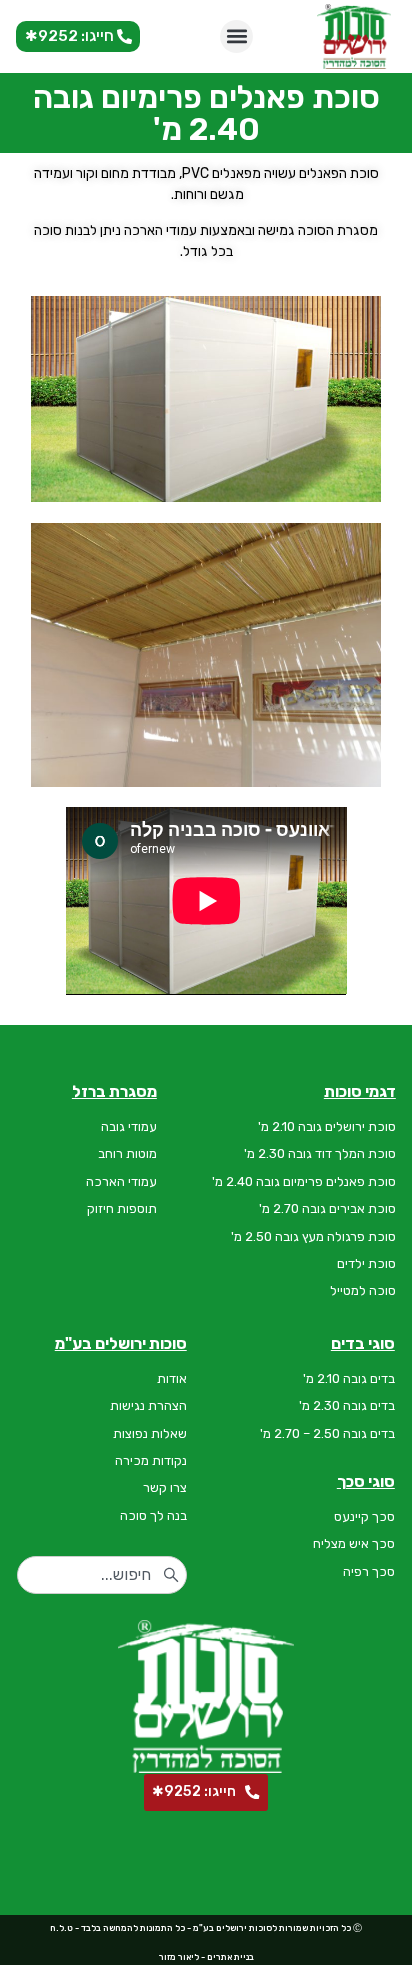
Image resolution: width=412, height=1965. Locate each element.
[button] (236, 36)
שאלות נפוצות (150, 1433)
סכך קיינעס (364, 1516)
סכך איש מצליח (354, 1543)
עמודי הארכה (121, 1181)
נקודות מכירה (151, 1460)
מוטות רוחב (127, 1153)
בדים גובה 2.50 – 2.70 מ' (327, 1433)
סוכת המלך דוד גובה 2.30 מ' (320, 1153)
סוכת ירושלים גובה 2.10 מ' (327, 1126)
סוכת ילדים (366, 1263)
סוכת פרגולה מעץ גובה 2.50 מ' (313, 1236)
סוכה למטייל (363, 1290)
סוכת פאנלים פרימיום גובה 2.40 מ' (304, 1181)
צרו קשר (165, 1487)
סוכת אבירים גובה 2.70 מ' (327, 1208)
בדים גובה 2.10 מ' (349, 1378)
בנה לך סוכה (153, 1515)
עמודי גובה (129, 1126)
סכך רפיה (369, 1571)
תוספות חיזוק (122, 1208)
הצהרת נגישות (148, 1405)
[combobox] (102, 1574)
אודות (172, 1378)
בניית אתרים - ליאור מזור (206, 1957)
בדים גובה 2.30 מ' (347, 1405)
